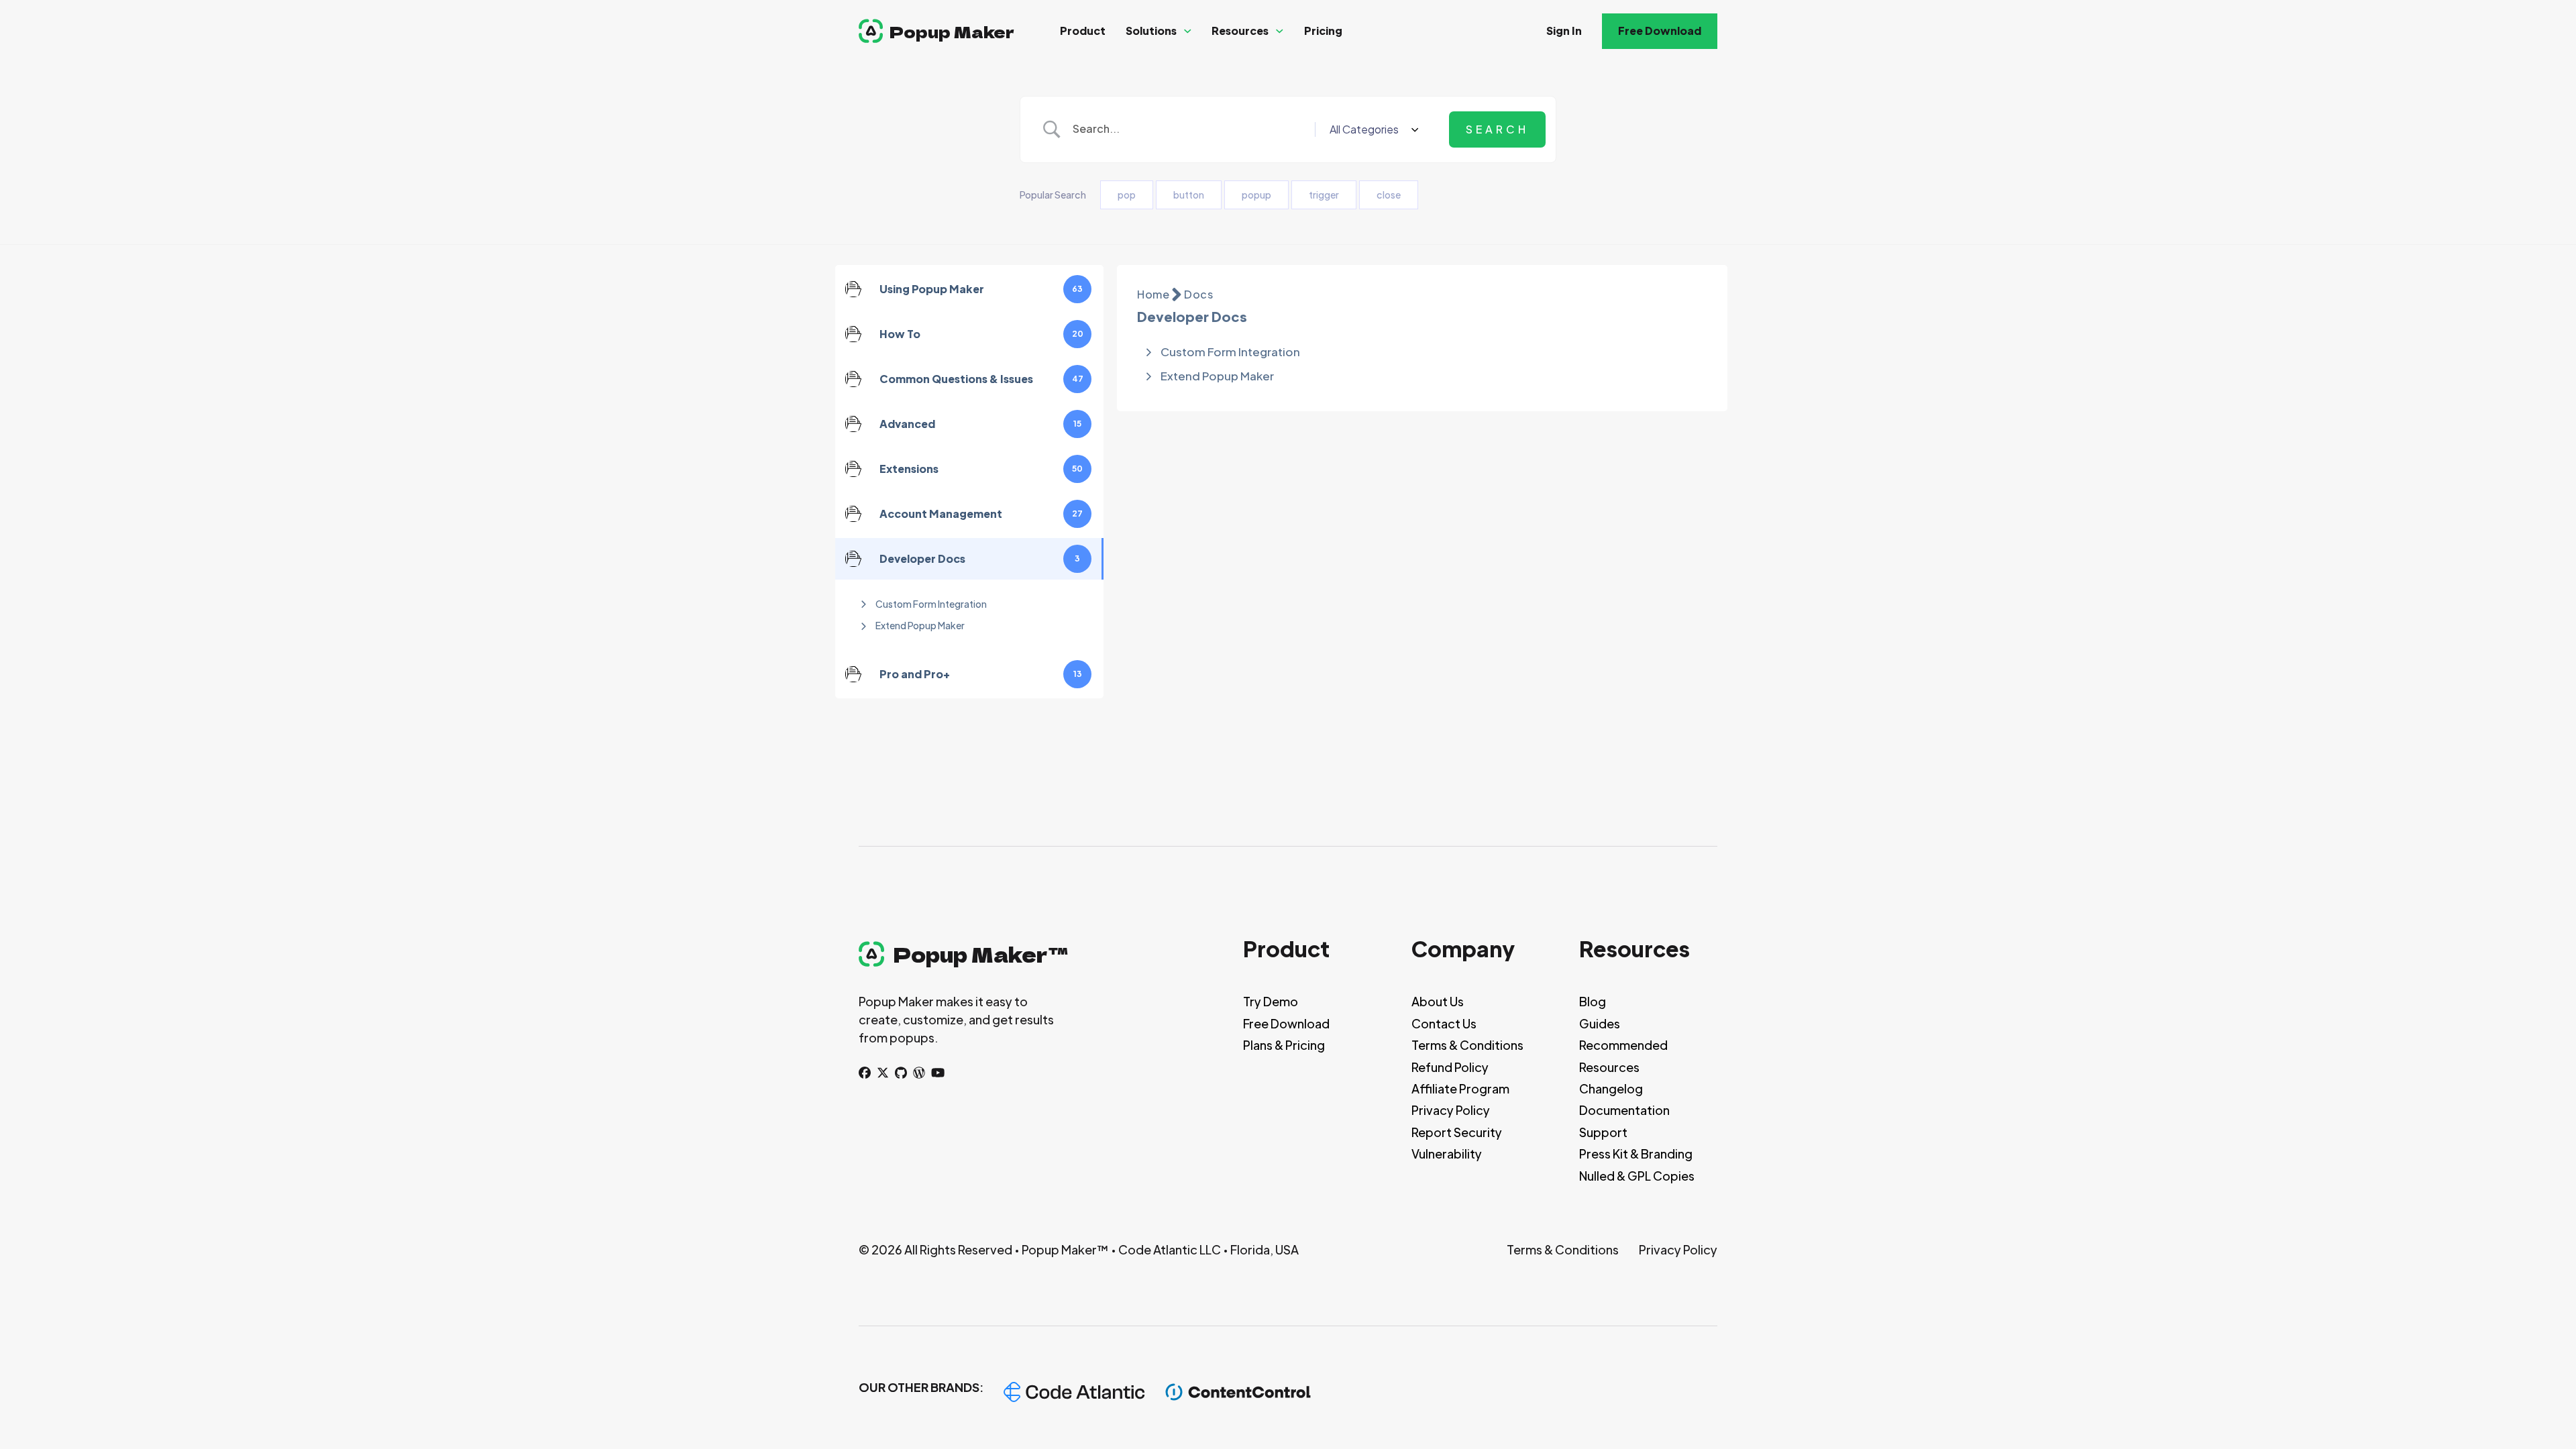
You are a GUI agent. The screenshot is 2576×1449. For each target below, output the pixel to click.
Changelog (1611, 1088)
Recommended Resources (1623, 1056)
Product (1083, 31)
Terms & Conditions (1467, 1045)
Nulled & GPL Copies (1637, 1176)
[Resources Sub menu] (1280, 31)
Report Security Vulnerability (1457, 1143)
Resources (1240, 31)
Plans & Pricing (1284, 1045)
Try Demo (1271, 1001)
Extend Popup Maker (920, 625)
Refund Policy (1450, 1067)
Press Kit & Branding (1636, 1153)
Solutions (1151, 31)
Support (1603, 1132)
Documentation (1624, 1110)
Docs (1198, 294)
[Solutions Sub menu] (1188, 31)
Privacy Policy (1451, 1110)
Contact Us (1444, 1023)
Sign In (1564, 31)
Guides (1600, 1023)
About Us (1438, 1001)
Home (1153, 294)
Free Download (1660, 31)
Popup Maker (952, 31)
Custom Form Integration (931, 604)
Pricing (1323, 31)
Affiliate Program (1460, 1088)
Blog (1593, 1001)
